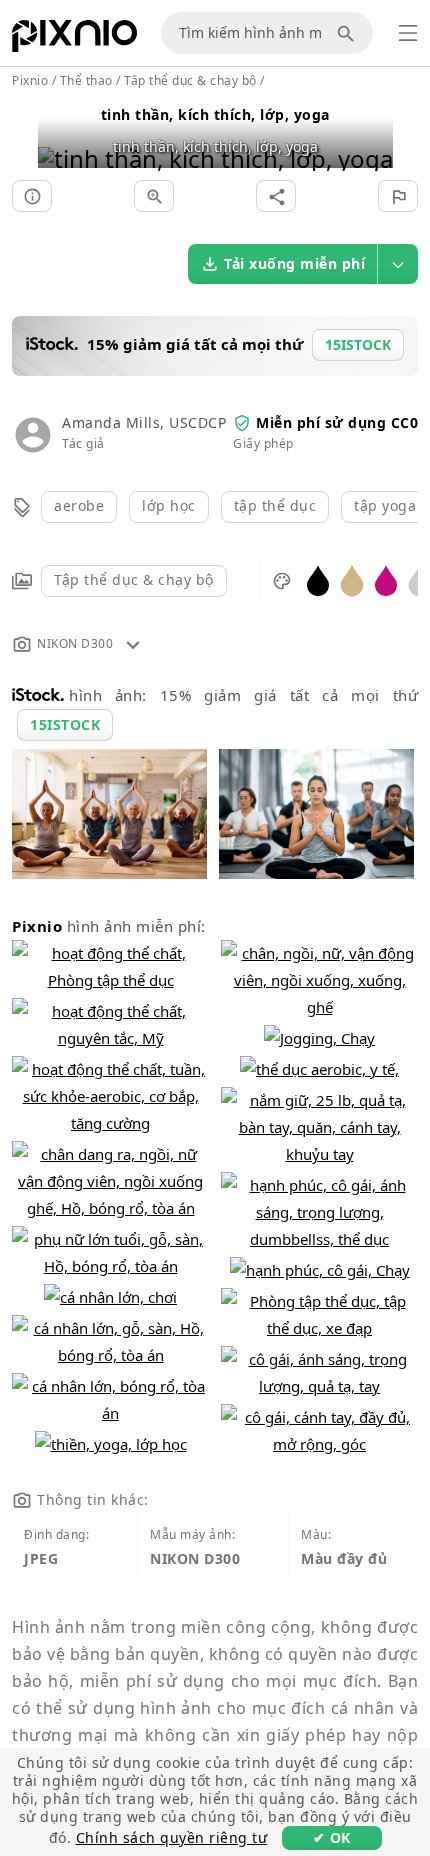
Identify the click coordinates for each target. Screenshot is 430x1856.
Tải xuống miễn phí (294, 263)
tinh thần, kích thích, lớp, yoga (215, 114)
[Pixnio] (74, 40)
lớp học (169, 505)
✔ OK (332, 1837)
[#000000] (318, 579)
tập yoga (385, 505)
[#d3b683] (352, 579)
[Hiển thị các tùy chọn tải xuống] (398, 264)
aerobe (79, 505)
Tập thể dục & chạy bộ (134, 579)
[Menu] (408, 33)
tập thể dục (275, 505)
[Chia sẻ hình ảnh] (276, 196)
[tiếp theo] (370, 133)
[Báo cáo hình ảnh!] (398, 196)
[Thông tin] (32, 196)
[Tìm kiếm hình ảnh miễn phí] (349, 33)
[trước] (60, 133)
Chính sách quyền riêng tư (172, 1837)
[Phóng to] (154, 196)
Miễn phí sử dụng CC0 (337, 422)
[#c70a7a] (386, 579)
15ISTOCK (65, 724)
